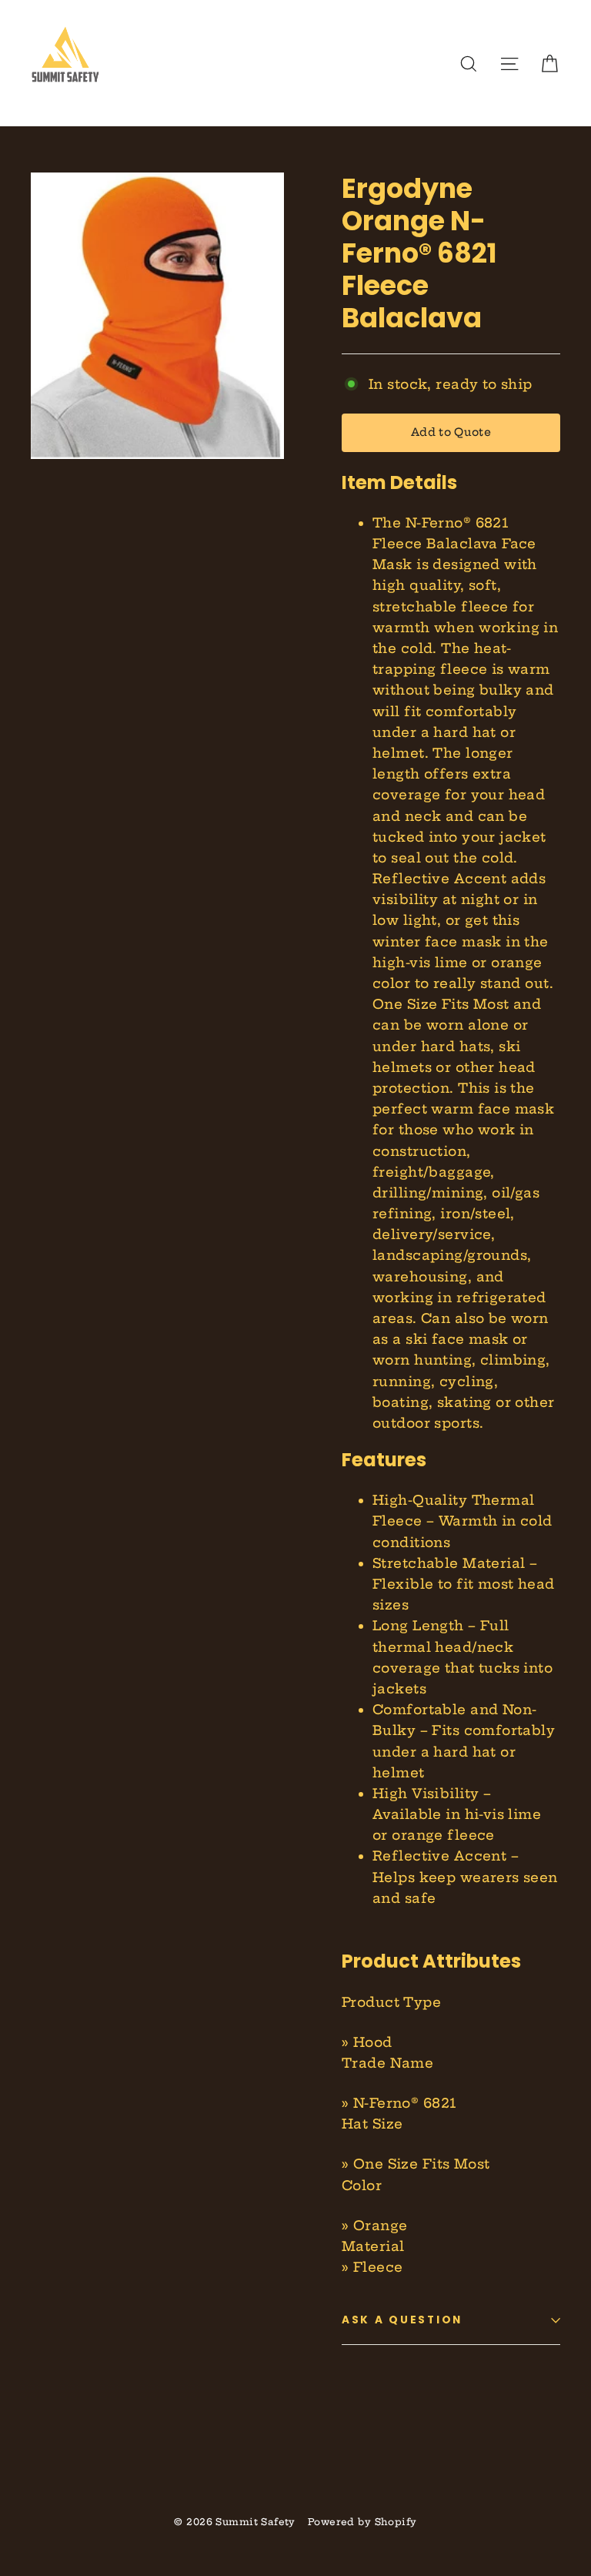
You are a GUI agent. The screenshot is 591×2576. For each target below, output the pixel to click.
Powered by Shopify (362, 2522)
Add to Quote (451, 432)
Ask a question (402, 2320)
